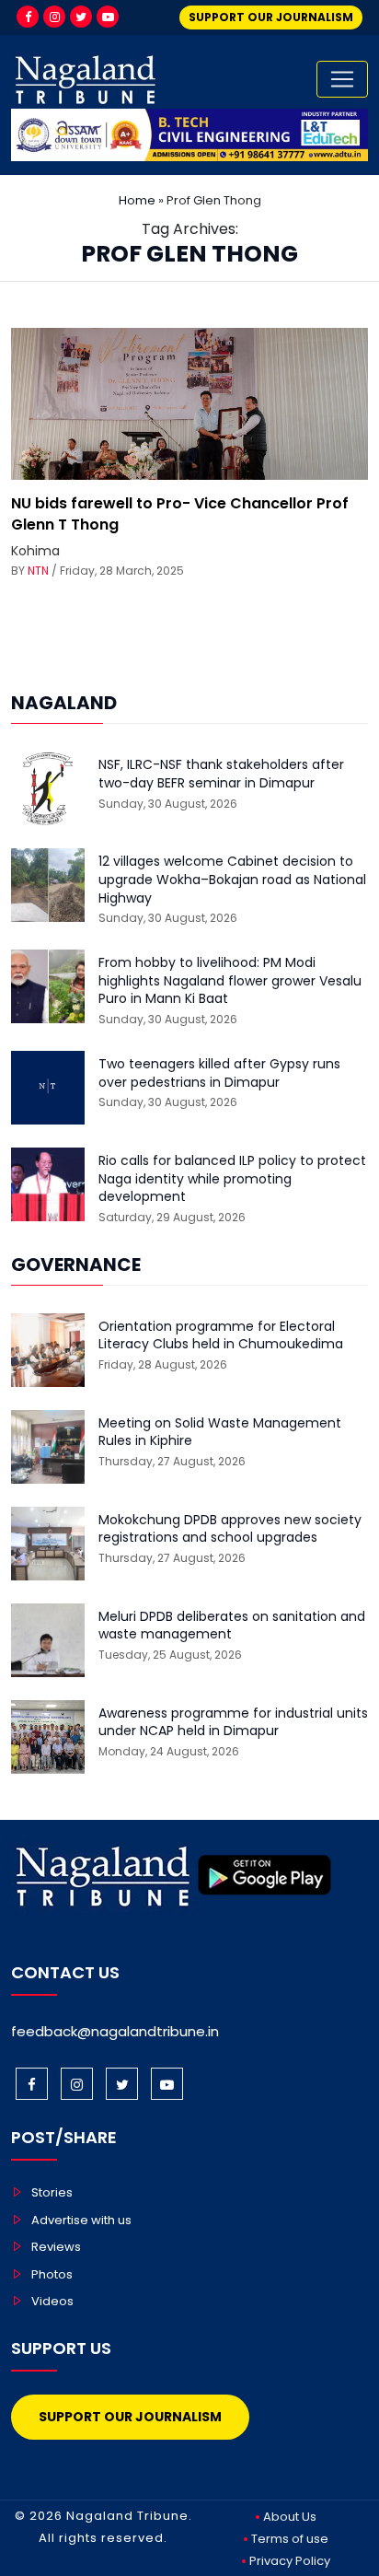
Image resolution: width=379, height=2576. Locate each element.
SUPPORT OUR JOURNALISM (271, 17)
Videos (52, 2301)
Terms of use (290, 2539)
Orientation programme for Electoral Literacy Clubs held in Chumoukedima (221, 1336)
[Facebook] (28, 17)
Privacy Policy (290, 2561)
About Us (290, 2517)
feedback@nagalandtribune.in (115, 2031)
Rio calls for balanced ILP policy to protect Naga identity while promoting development (232, 1179)
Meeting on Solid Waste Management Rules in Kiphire (220, 1433)
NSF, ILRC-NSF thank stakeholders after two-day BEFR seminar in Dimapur (221, 774)
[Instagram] (54, 17)
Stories (52, 2192)
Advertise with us (81, 2220)
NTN (38, 571)
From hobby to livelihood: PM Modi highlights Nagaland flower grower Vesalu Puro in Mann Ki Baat (230, 981)
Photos (52, 2274)
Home (137, 200)
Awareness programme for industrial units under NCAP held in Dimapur (233, 1723)
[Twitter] (81, 17)
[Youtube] (108, 17)
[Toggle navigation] (342, 79)
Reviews (56, 2247)
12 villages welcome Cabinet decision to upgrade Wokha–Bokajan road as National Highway (232, 880)
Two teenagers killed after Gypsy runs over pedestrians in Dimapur (219, 1073)
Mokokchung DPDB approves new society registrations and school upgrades (230, 1529)
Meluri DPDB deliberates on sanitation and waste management (232, 1626)
